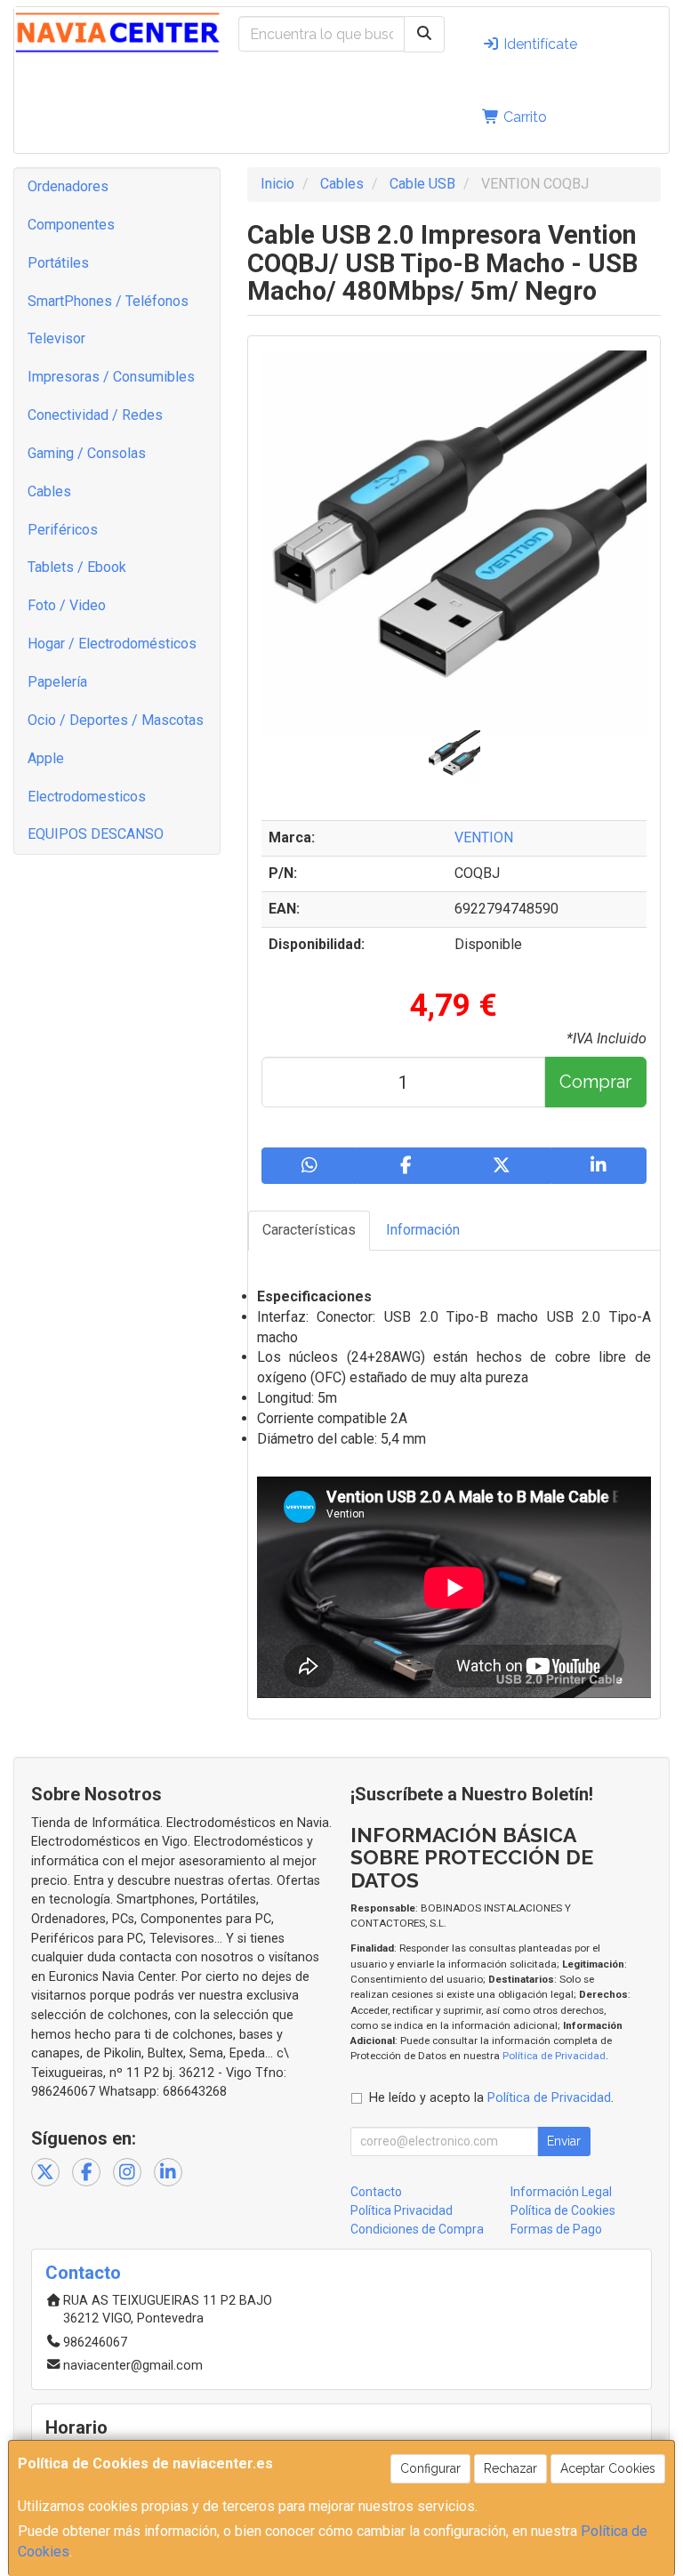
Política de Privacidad (554, 2056)
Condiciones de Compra (417, 2229)
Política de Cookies (563, 2210)
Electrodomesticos (87, 797)
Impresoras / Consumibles (111, 377)
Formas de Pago (556, 2229)
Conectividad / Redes (95, 415)
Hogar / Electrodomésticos (112, 644)
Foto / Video (67, 605)
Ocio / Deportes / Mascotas (116, 720)
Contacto (376, 2192)
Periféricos (63, 530)
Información (423, 1230)
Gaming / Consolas (87, 453)
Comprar (595, 1082)
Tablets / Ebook (77, 567)
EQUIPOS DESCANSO (96, 834)
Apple (46, 758)
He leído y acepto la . (491, 2098)
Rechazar (510, 2468)
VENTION (484, 837)
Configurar (430, 2468)
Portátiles (58, 263)
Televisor (56, 338)
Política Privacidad (402, 2210)
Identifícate (538, 44)
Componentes (71, 225)
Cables (49, 491)
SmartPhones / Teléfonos (108, 301)
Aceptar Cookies (608, 2468)
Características (309, 1230)
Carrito (523, 117)
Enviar (564, 2141)
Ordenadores (68, 186)
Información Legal (561, 2192)
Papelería (57, 682)
